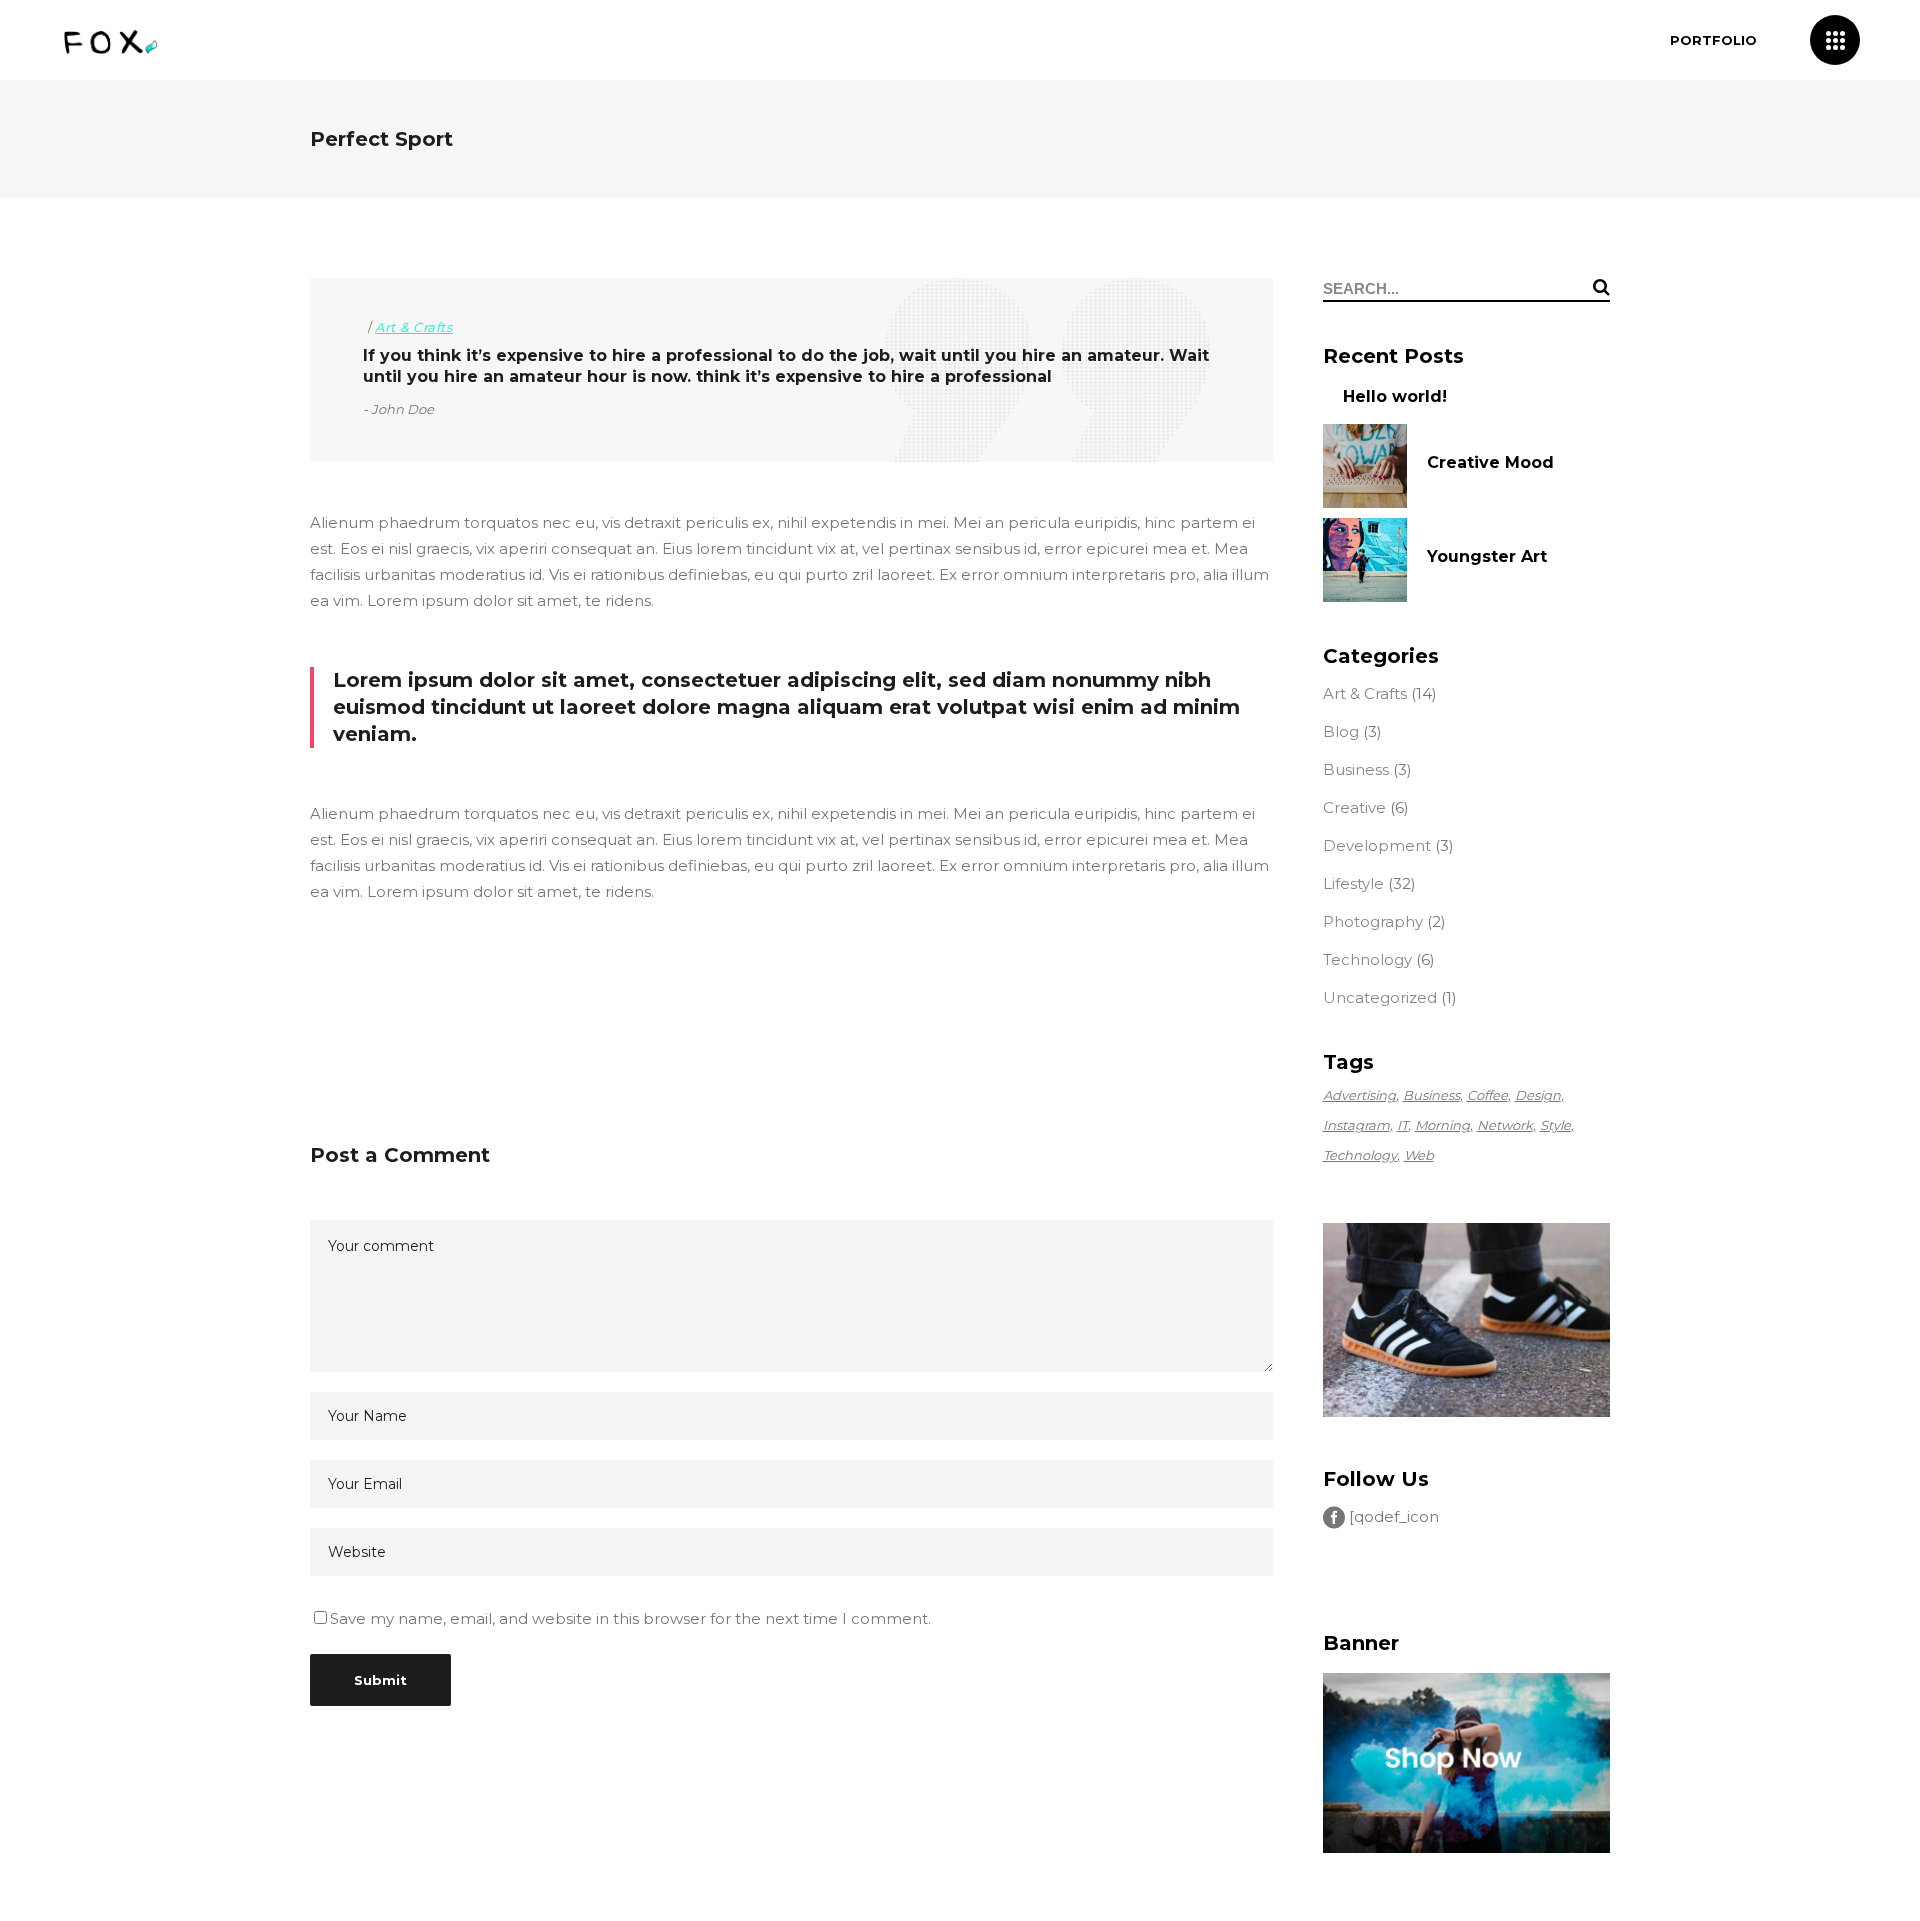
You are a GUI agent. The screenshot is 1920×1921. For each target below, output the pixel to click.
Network (1505, 1125)
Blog (1341, 731)
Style (1555, 1125)
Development (1377, 845)
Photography (1373, 921)
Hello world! (1395, 396)
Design (1538, 1095)
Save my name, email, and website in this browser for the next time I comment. (630, 1618)
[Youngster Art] (1365, 560)
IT (1402, 1125)
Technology (1367, 959)
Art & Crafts (414, 327)
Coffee (1487, 1095)
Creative (1354, 807)
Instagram (1356, 1125)
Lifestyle (1353, 883)
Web (1419, 1155)
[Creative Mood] (1365, 466)
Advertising (1359, 1095)
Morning (1442, 1125)
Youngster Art (1487, 556)
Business (1356, 769)
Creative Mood (1490, 462)
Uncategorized (1380, 997)
